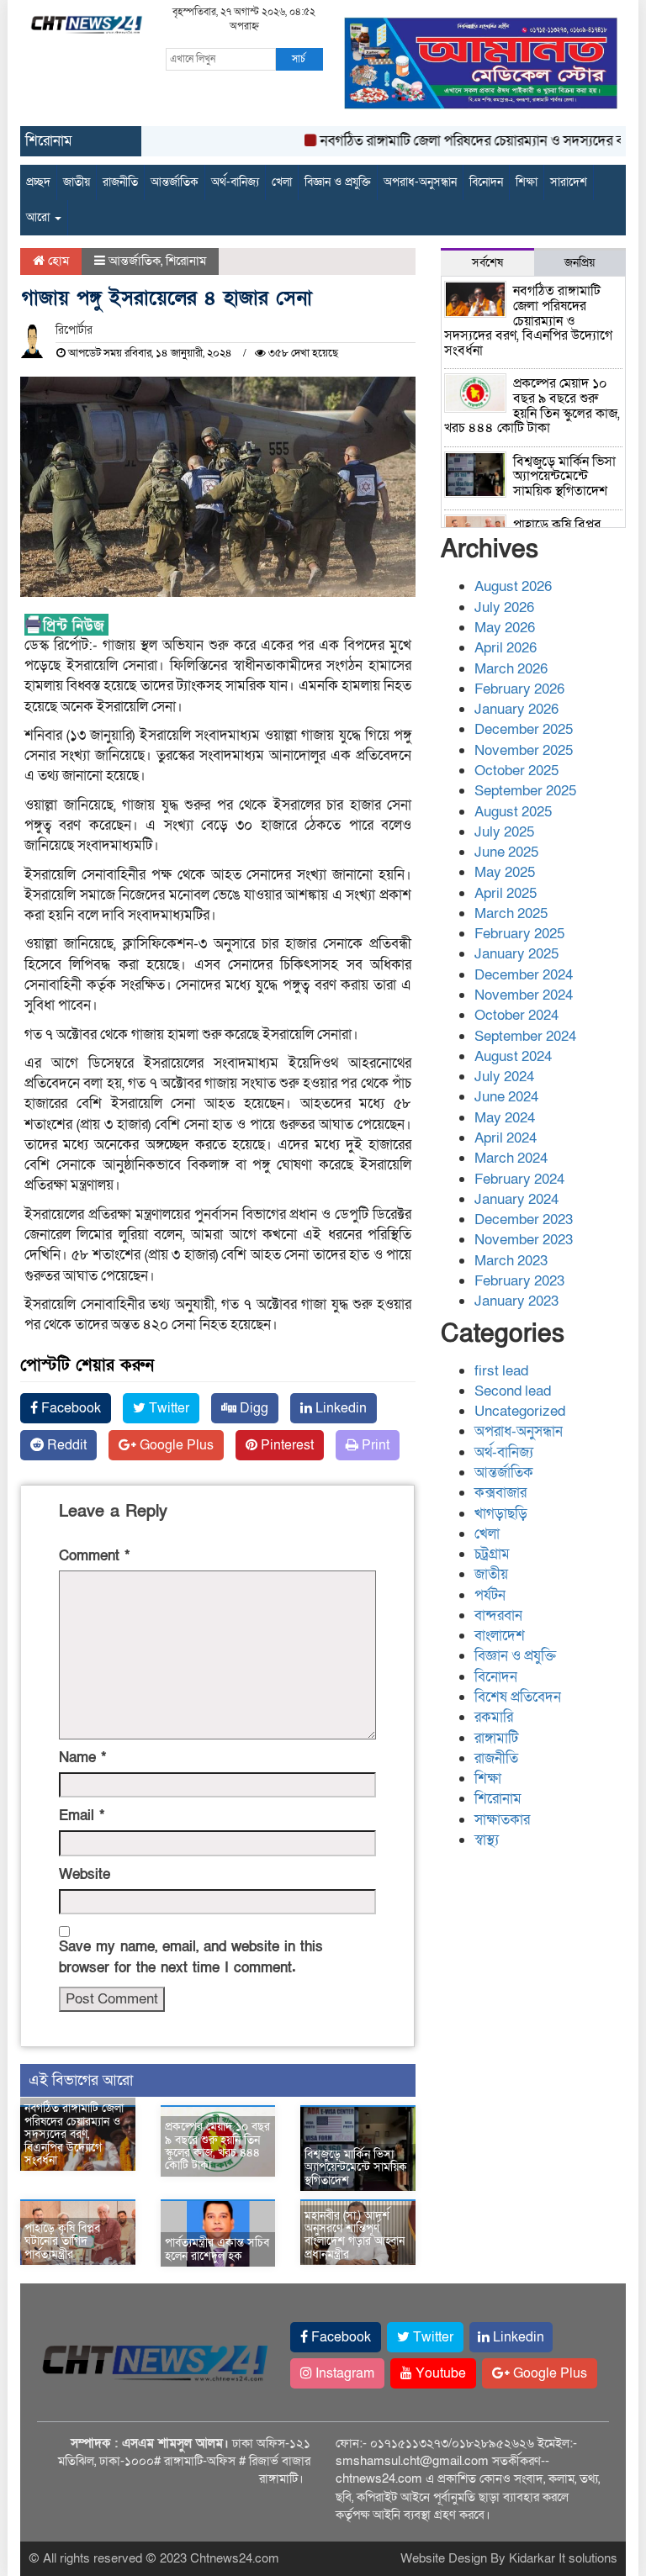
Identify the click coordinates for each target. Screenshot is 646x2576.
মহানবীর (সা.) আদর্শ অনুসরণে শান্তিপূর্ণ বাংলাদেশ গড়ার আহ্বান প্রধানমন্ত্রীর (355, 2235)
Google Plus (175, 1445)
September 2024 (525, 1036)
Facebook (69, 1408)
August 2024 (513, 1056)
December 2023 (524, 1219)
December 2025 (524, 729)
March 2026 (511, 669)
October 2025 (516, 771)
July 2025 (504, 832)
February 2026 (519, 689)
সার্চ (299, 59)
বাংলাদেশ (500, 1636)
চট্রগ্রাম (492, 1554)
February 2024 (519, 1179)
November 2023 (524, 1240)
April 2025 (506, 893)
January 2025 (516, 954)
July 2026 (504, 607)
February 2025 (519, 934)
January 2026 (516, 709)
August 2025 (513, 812)
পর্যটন (490, 1595)
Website (85, 1874)
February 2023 (519, 1281)
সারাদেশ (569, 182)
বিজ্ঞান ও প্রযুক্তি (338, 182)
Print (374, 1445)
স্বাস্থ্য (487, 1840)
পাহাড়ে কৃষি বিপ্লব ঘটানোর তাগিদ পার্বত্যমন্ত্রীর (62, 2241)
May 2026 (505, 628)
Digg (252, 1408)
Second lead (513, 1391)
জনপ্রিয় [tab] (580, 263)
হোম (57, 261)
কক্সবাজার (500, 1493)
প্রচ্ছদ (38, 182)
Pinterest (286, 1445)
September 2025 (525, 791)
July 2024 (504, 1077)
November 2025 (524, 750)
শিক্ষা (527, 182)
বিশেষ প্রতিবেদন (518, 1697)
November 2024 (524, 995)
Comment (94, 1556)
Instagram (343, 2373)
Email (82, 1816)
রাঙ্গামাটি (496, 1738)
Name (82, 1758)
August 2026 (513, 586)
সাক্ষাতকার (502, 1820)
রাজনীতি (120, 182)
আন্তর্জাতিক (175, 182)
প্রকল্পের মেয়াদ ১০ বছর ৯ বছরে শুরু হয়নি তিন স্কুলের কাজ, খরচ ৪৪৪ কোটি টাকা (217, 2146)
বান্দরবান (498, 1615)
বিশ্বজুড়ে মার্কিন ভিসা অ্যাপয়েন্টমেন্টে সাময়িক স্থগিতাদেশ (356, 2167)
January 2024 (516, 1199)
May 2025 (505, 872)
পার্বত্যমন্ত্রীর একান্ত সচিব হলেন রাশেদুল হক (217, 2249)
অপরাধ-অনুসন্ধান (420, 182)
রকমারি (494, 1717)
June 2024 (506, 1097)
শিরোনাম (186, 261)
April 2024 (506, 1138)
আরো (40, 217)
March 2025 (511, 913)
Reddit (65, 1445)
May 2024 (505, 1118)
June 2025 (506, 852)
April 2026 (506, 648)
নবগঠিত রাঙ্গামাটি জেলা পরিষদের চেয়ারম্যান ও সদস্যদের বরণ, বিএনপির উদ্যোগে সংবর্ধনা (74, 2134)
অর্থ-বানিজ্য (235, 182)
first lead (501, 1371)
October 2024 (516, 1015)
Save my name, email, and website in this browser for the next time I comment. (191, 1957)
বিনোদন (486, 182)
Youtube (439, 2373)
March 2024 (511, 1158)
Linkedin (339, 1408)
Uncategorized (520, 1411)
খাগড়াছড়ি (501, 1514)
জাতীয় (77, 182)
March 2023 (511, 1261)
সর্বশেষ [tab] (487, 263)
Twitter (167, 1408)
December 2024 (524, 975)
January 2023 (516, 1301)
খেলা (282, 182)
